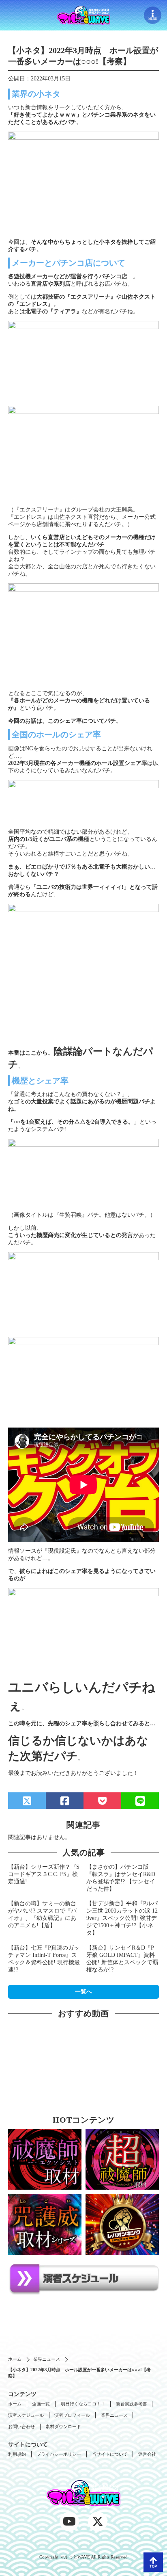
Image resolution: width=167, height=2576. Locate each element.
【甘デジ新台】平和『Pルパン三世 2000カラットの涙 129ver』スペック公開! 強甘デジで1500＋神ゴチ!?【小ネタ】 (122, 1918)
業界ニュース (47, 2359)
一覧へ (83, 1992)
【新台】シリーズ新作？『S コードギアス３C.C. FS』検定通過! (44, 1874)
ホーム (15, 2359)
